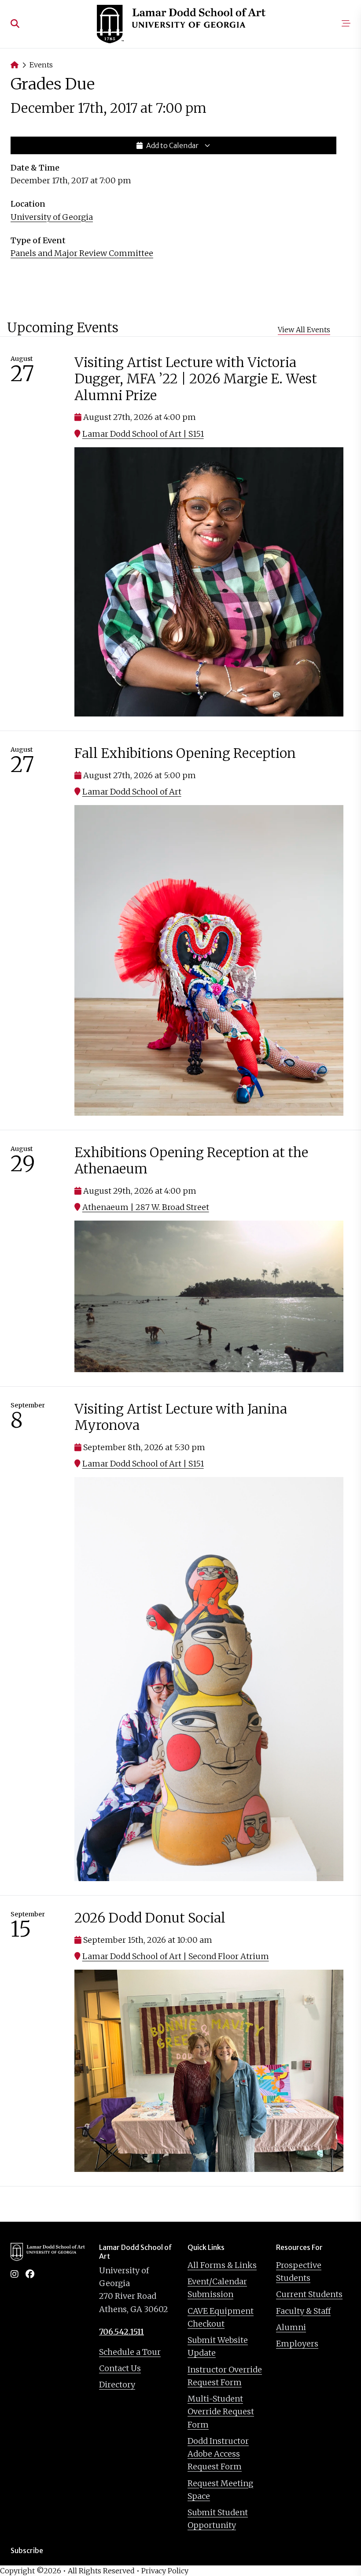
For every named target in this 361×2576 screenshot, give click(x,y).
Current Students (309, 2294)
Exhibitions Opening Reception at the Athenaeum (191, 1161)
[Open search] (15, 24)
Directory (117, 2385)
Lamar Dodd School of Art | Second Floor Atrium (176, 1956)
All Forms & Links (222, 2265)
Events (41, 65)
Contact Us (120, 2368)
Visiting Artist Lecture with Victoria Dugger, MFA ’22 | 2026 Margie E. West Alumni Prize (196, 379)
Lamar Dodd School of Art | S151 (143, 434)
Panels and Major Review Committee (82, 253)
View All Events (304, 330)
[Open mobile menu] (346, 24)
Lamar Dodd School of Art (132, 792)
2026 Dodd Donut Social (150, 1918)
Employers (297, 2344)
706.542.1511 (122, 2332)
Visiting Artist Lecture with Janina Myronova (181, 1417)
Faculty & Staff (303, 2311)
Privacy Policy (165, 2571)
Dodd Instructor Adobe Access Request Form (218, 2454)
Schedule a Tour (130, 2352)
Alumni (291, 2327)
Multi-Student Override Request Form (221, 2412)
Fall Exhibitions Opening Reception (185, 753)
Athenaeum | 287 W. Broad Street (146, 1207)
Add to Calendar (172, 145)
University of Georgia (52, 217)
